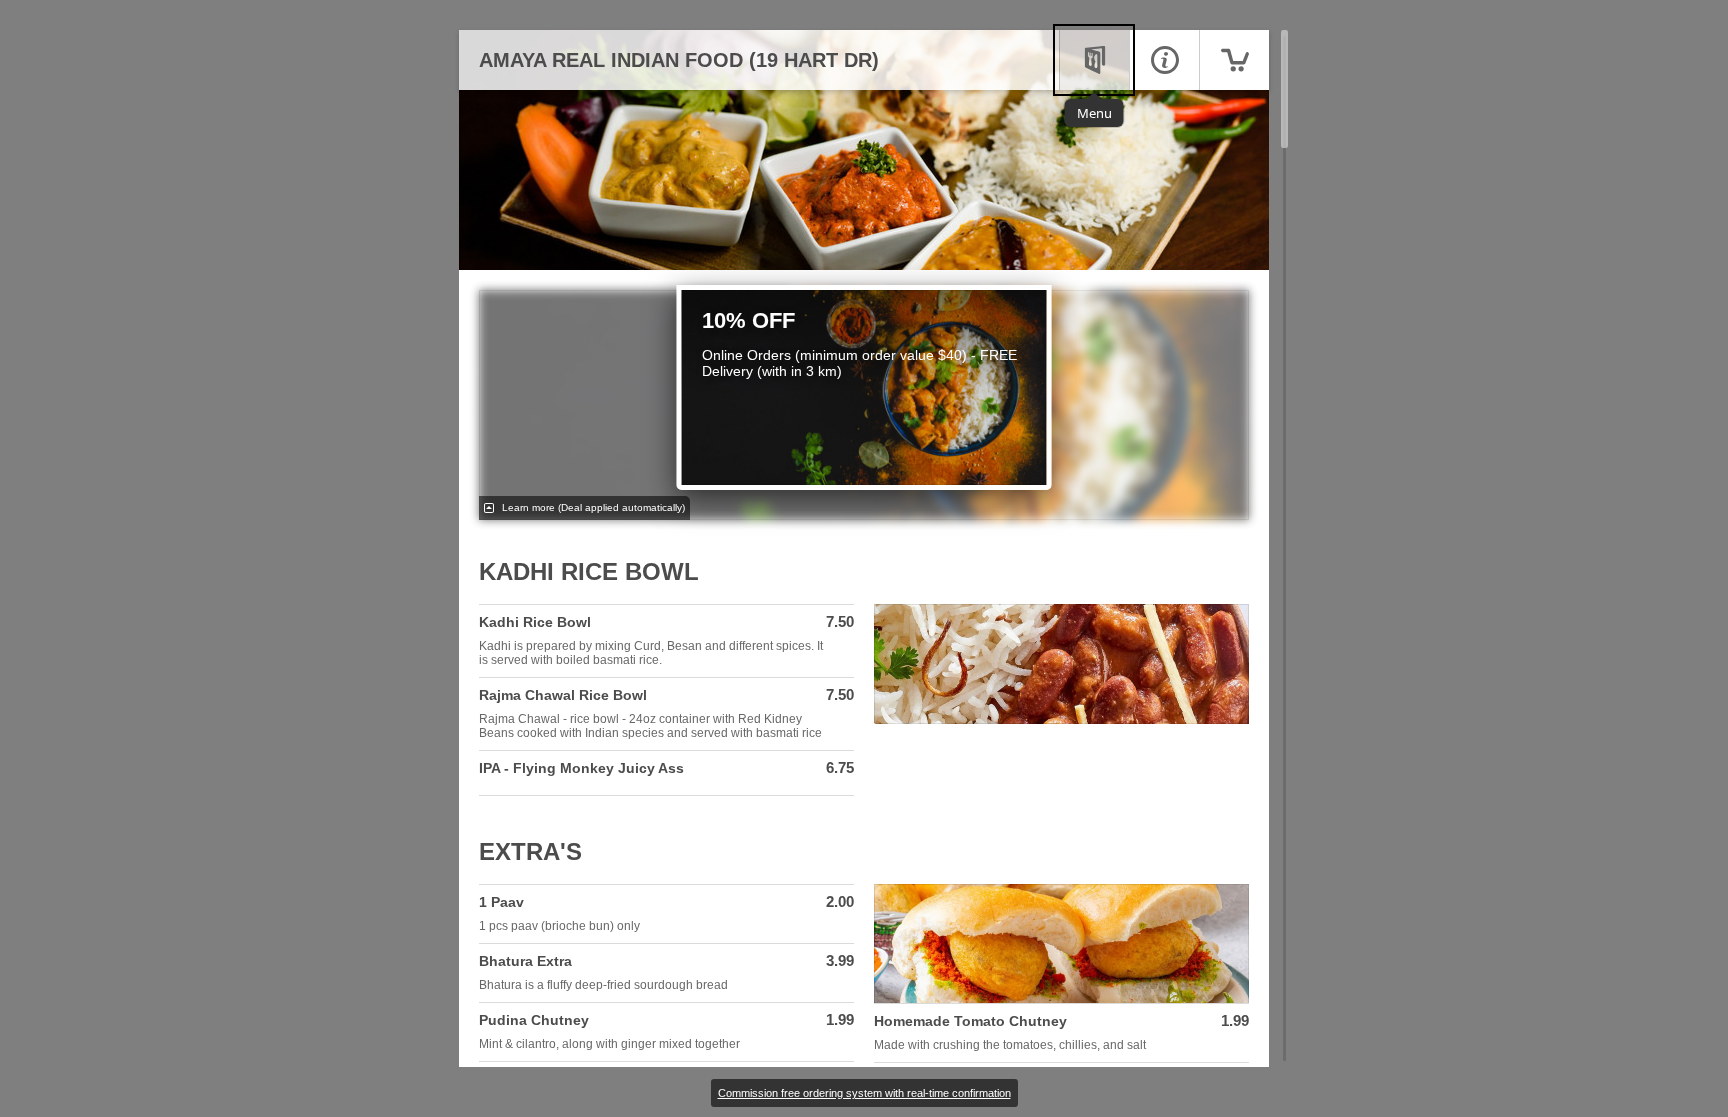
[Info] (1164, 60)
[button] (666, 641)
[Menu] (1094, 60)
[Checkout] (1234, 60)
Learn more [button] (592, 507)
